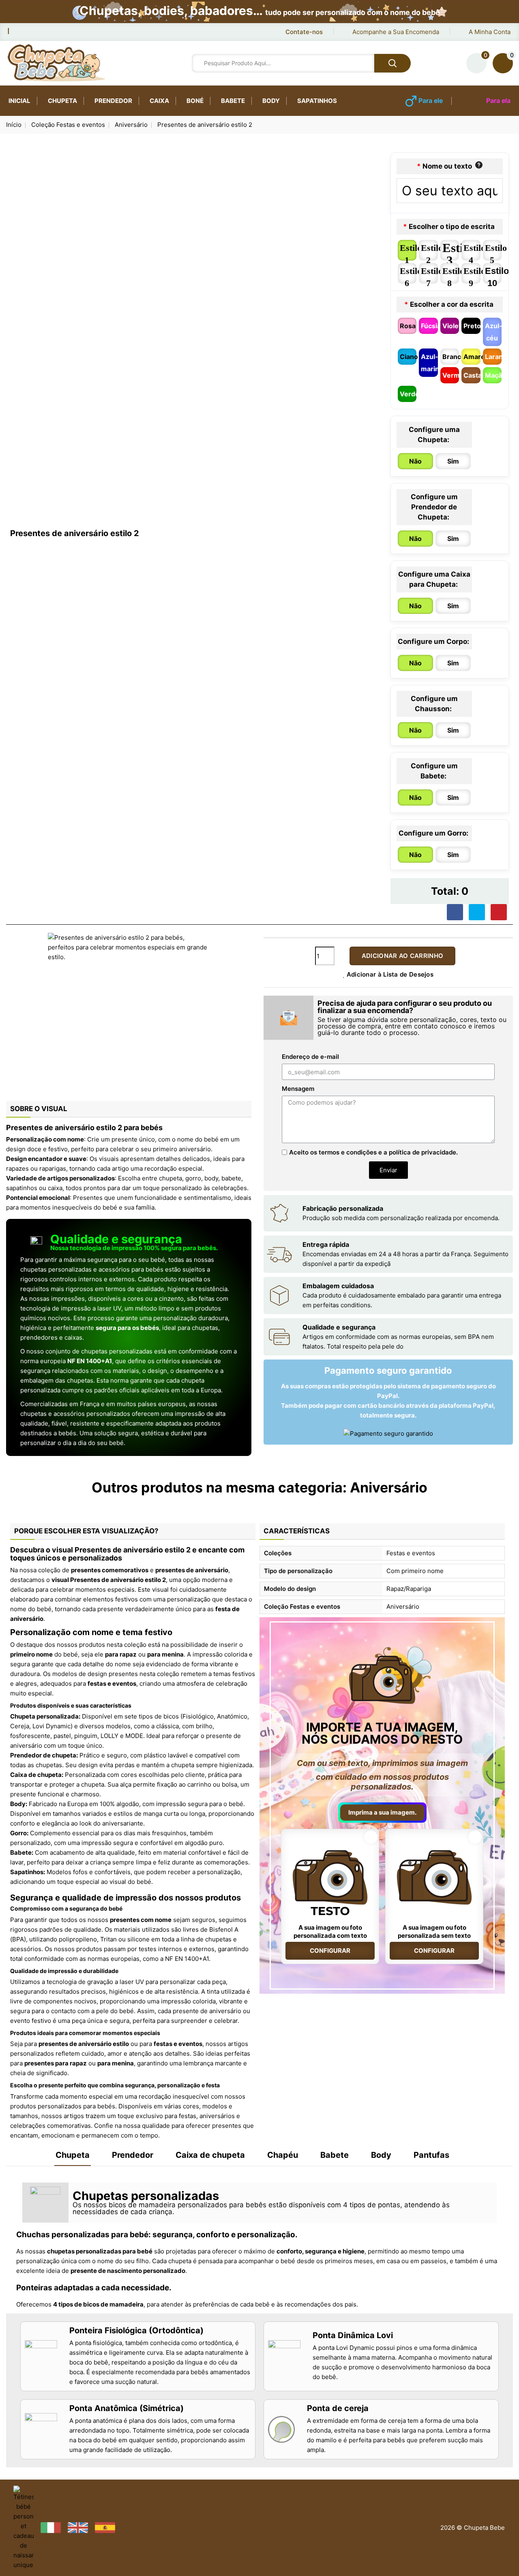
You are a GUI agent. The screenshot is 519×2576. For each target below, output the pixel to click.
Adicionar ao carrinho (402, 956)
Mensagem (298, 1089)
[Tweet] (477, 912)
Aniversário (389, 1487)
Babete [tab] (335, 2155)
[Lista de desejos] (476, 63)
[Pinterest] (499, 912)
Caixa (159, 101)
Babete (233, 101)
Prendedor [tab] (133, 2155)
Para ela (498, 100)
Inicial (19, 101)
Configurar (330, 1951)
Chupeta (62, 101)
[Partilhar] (455, 912)
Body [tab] (381, 2155)
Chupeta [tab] (73, 2155)
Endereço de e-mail (310, 1057)
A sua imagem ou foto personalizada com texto (330, 1931)
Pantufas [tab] (431, 2155)
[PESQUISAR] (392, 63)
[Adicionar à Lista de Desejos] (371, 1837)
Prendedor (113, 101)
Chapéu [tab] (283, 2155)
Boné (195, 101)
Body (271, 101)
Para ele (431, 100)
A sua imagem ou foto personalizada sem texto (434, 1931)
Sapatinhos (317, 101)
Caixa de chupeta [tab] (210, 2155)
